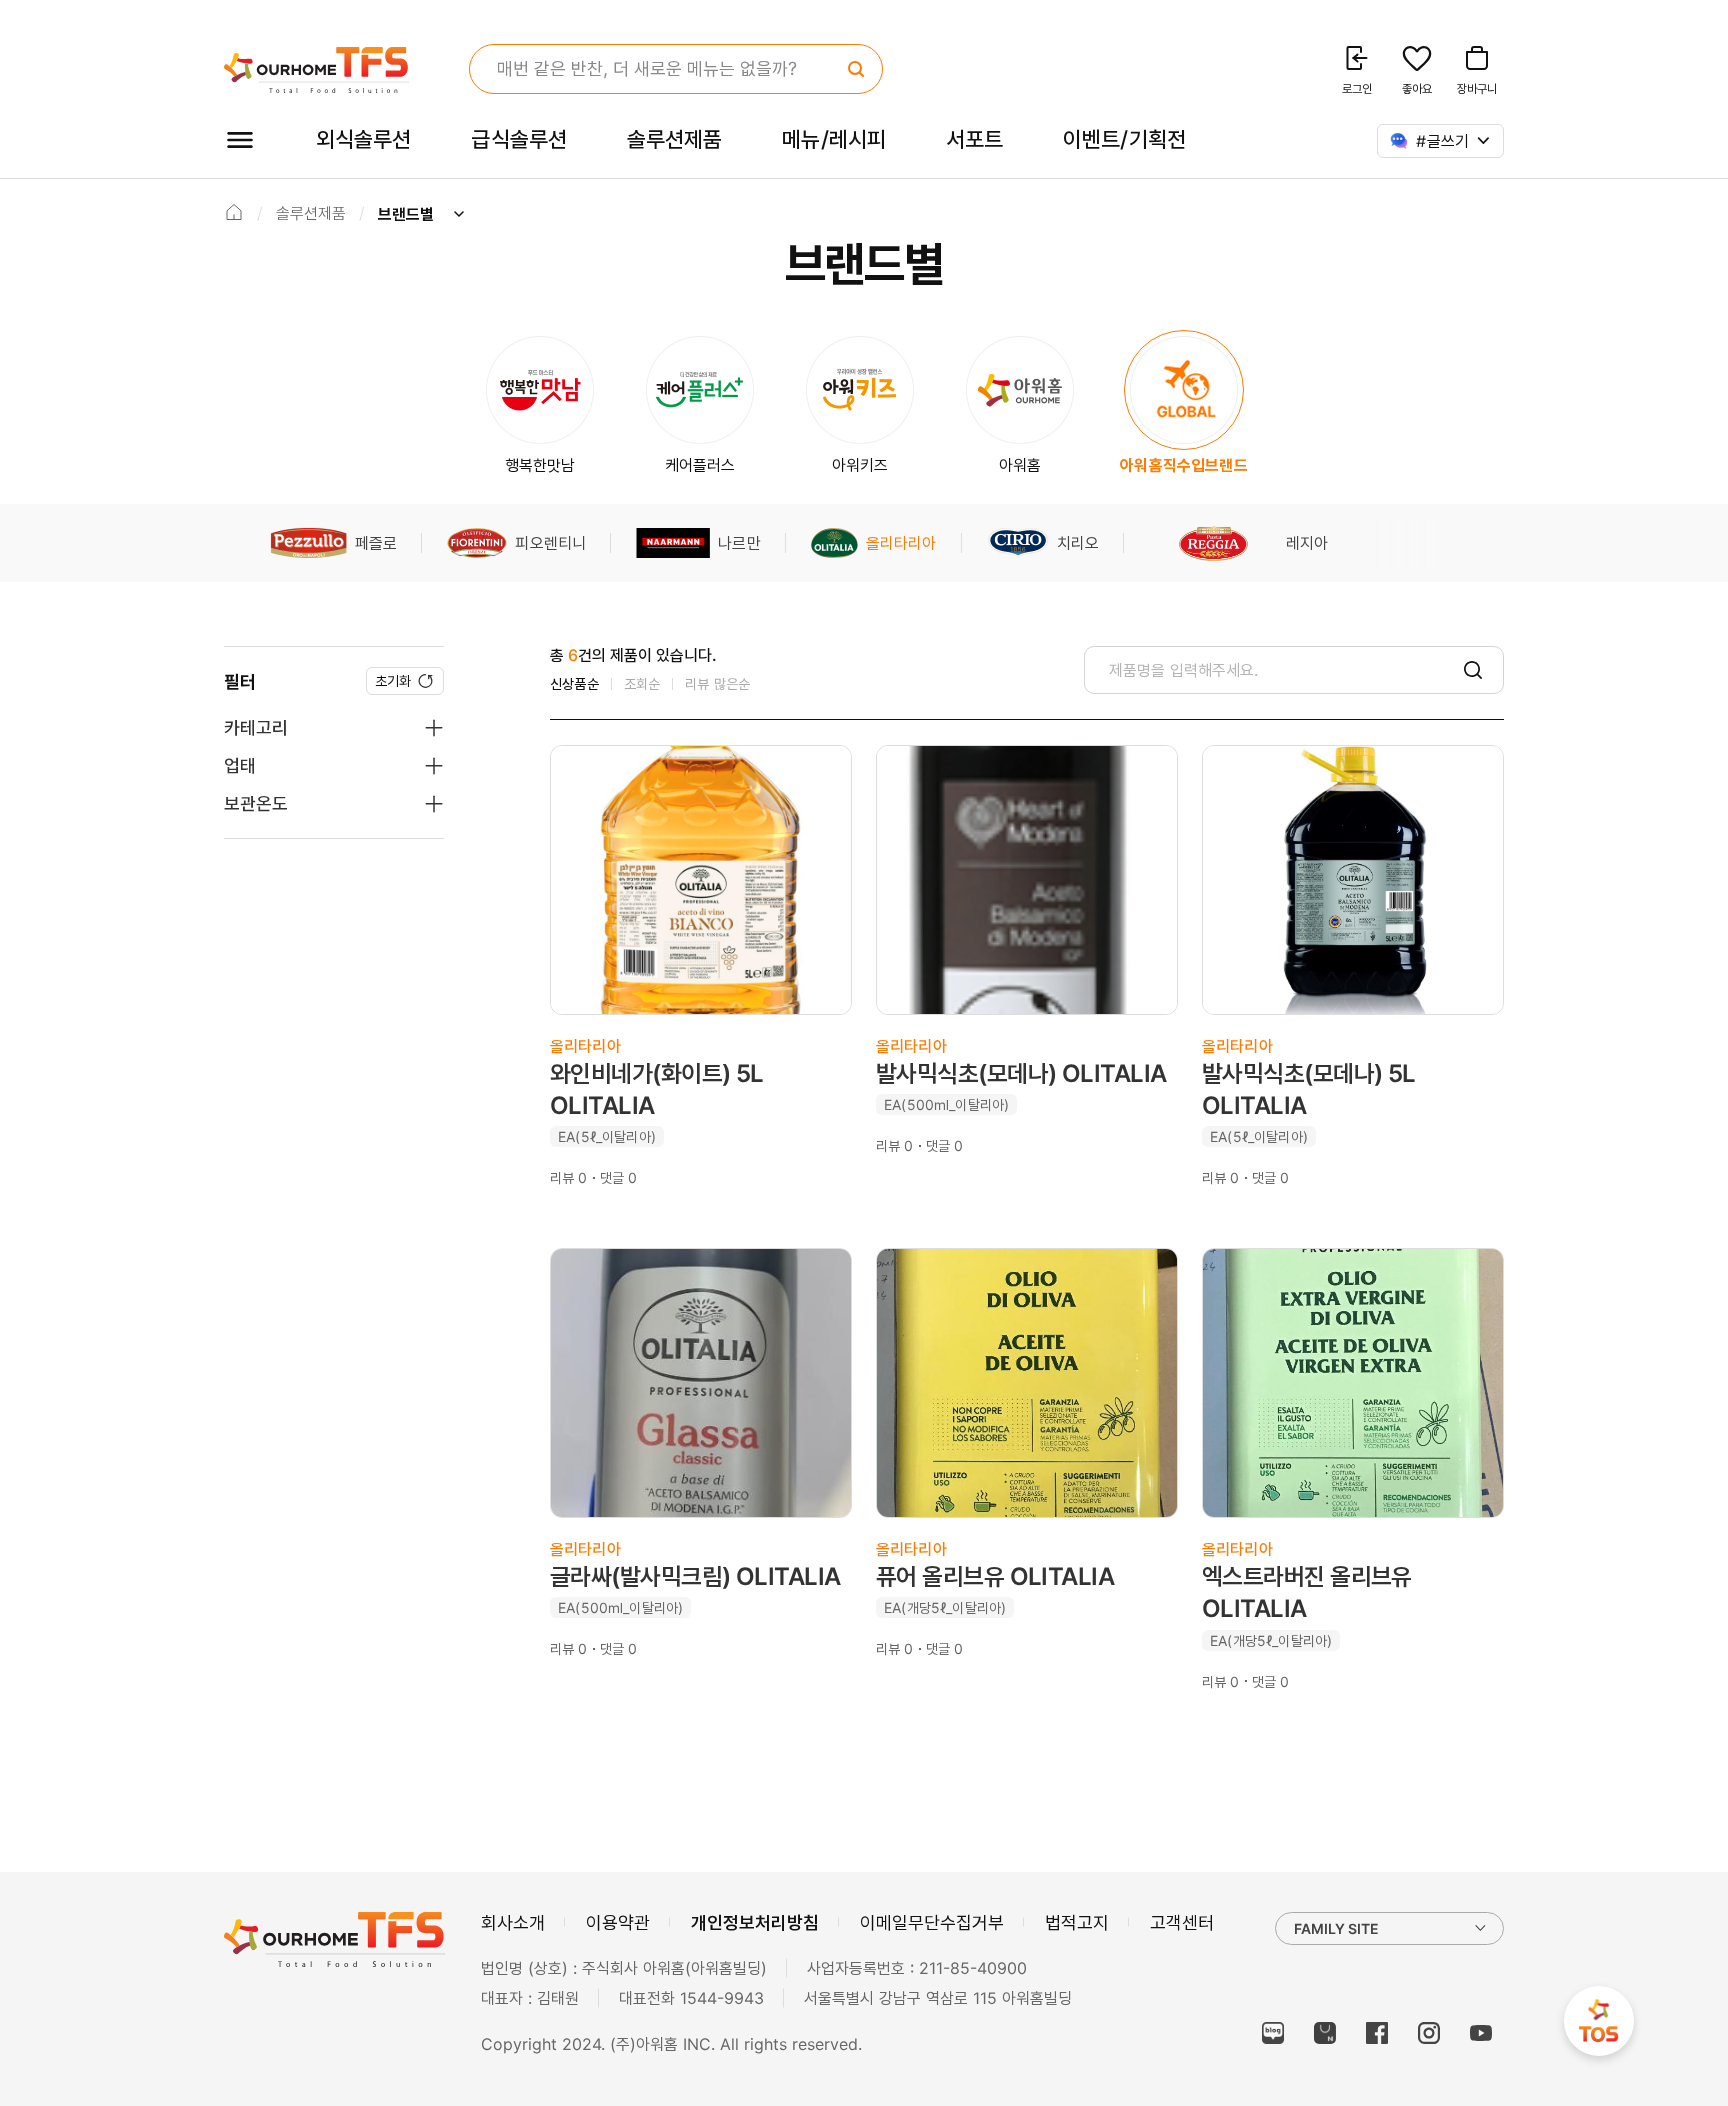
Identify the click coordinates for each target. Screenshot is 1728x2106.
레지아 (1307, 543)
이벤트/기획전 (1124, 139)
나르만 (739, 543)
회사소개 (513, 1922)
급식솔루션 (518, 139)
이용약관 (618, 1922)
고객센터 (1182, 1922)
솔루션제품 (674, 139)
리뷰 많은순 (717, 683)
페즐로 (376, 543)
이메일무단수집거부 (932, 1922)
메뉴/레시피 (834, 139)
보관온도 (256, 803)
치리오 (1078, 543)
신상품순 (574, 683)
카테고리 (256, 727)
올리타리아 (901, 543)
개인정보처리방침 (755, 1922)
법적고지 (1077, 1922)
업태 (240, 765)
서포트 (974, 139)
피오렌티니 (550, 543)
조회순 (642, 683)
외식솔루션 (363, 139)
